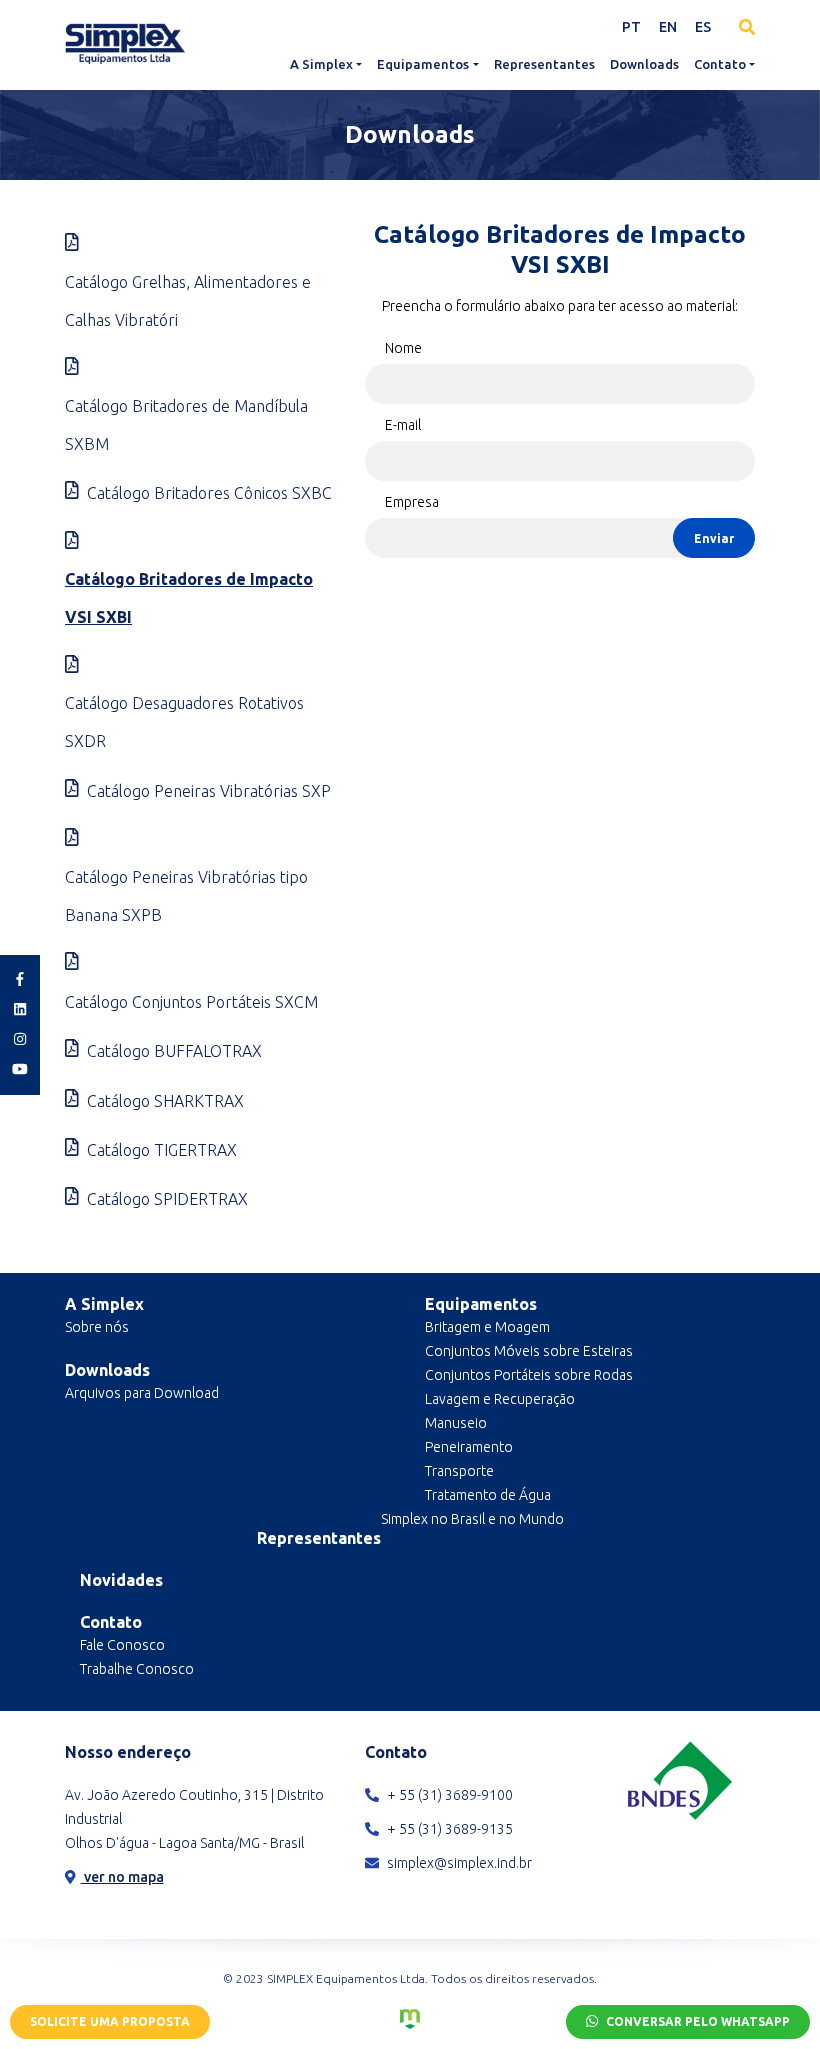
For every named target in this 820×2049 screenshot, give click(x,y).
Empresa (412, 502)
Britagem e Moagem (487, 1327)
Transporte (459, 1471)
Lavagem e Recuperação (500, 1399)
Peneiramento (469, 1447)
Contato (720, 64)
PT (631, 27)
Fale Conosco (122, 1645)
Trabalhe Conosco (137, 1669)
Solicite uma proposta (110, 2021)
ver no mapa (122, 1877)
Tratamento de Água (488, 1495)
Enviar (714, 538)
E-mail (403, 425)
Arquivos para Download (142, 1393)
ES (703, 27)
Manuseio (456, 1423)
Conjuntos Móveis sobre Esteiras (529, 1351)
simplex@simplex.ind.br (458, 1863)
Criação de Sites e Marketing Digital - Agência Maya (410, 2019)
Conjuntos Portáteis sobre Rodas (529, 1375)
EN (668, 27)
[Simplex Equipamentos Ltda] (125, 43)
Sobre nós (97, 1327)
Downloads (644, 64)
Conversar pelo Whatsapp (696, 2021)
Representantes (544, 64)
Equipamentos (423, 64)
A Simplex (321, 64)
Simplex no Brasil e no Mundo (472, 1519)
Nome (403, 348)
